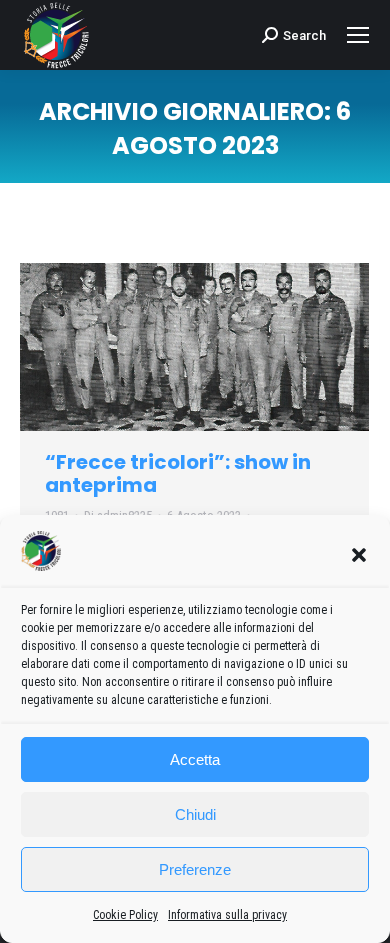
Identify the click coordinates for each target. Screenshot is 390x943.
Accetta (195, 759)
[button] (359, 555)
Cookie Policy (125, 915)
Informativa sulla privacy (227, 915)
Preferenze (195, 869)
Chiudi (195, 814)
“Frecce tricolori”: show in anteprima (178, 473)
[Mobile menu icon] (358, 35)
